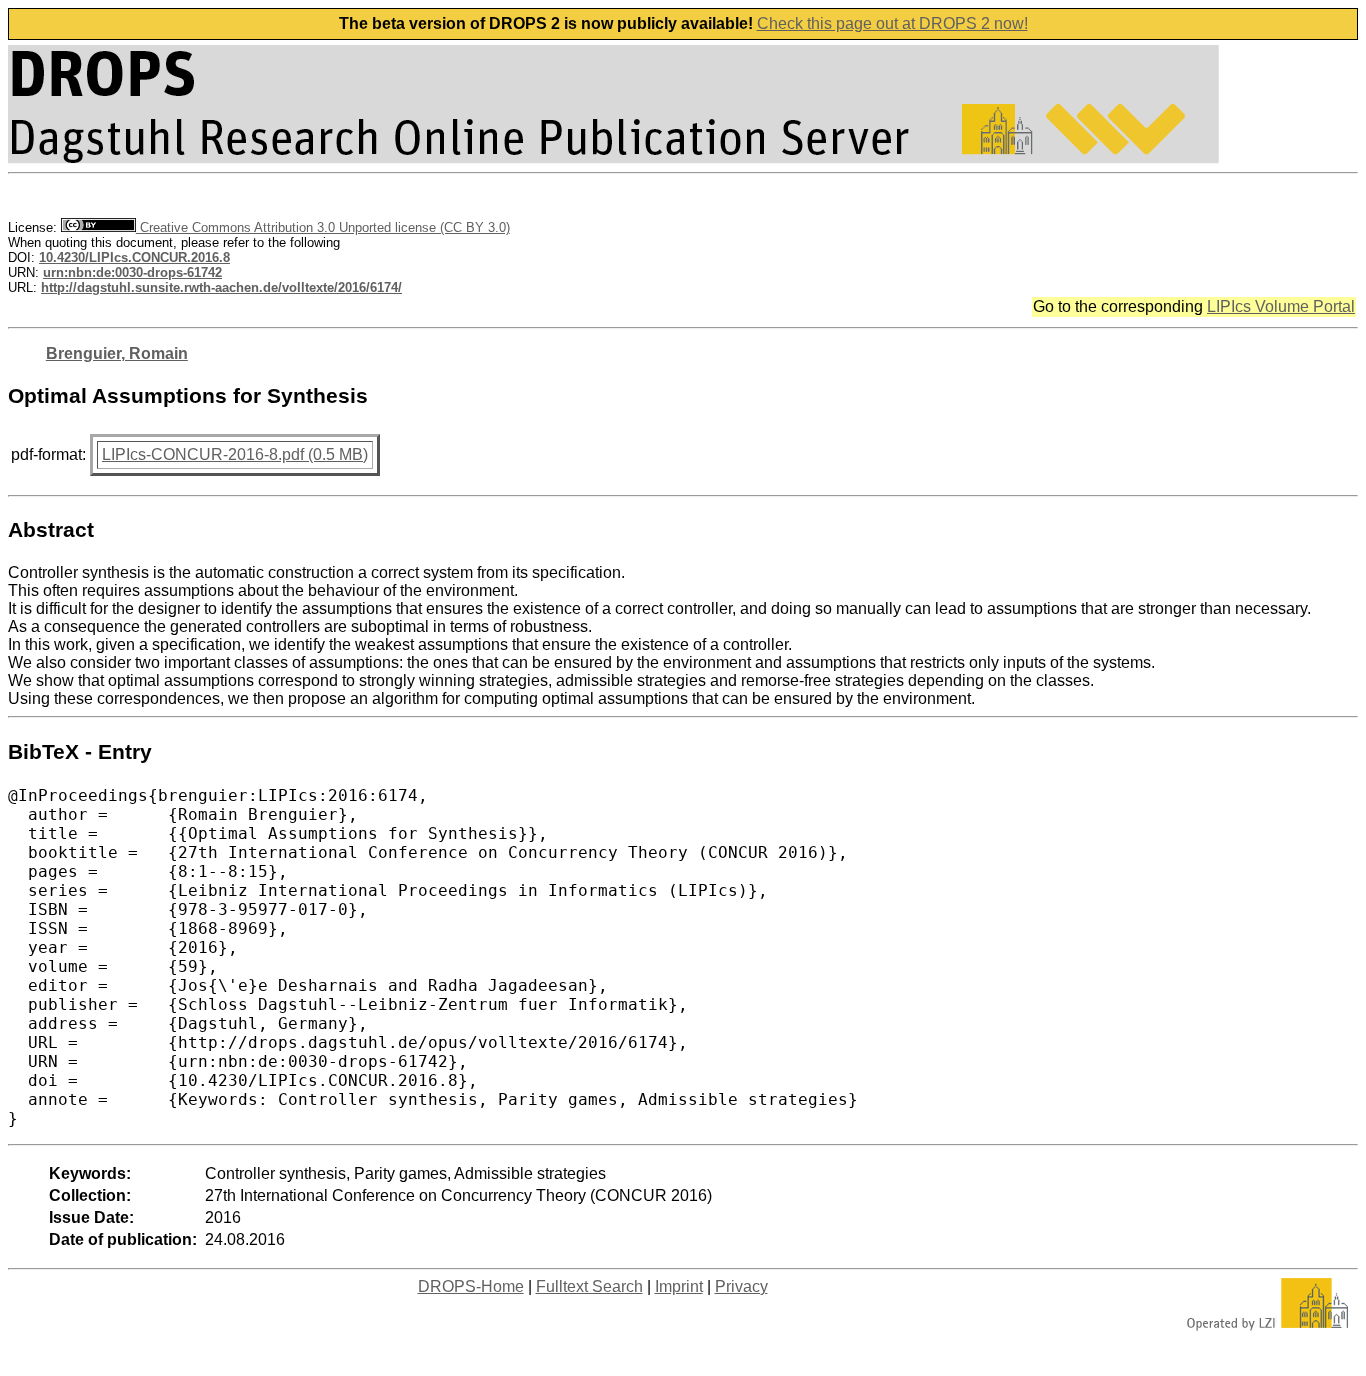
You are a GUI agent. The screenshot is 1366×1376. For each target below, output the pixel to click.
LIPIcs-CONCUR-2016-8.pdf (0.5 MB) (235, 454)
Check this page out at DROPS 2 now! (892, 23)
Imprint (679, 1286)
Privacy (741, 1286)
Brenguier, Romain (117, 353)
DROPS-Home (471, 1286)
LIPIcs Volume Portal (1281, 306)
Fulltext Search (589, 1286)
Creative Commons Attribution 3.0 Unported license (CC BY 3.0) (323, 227)
